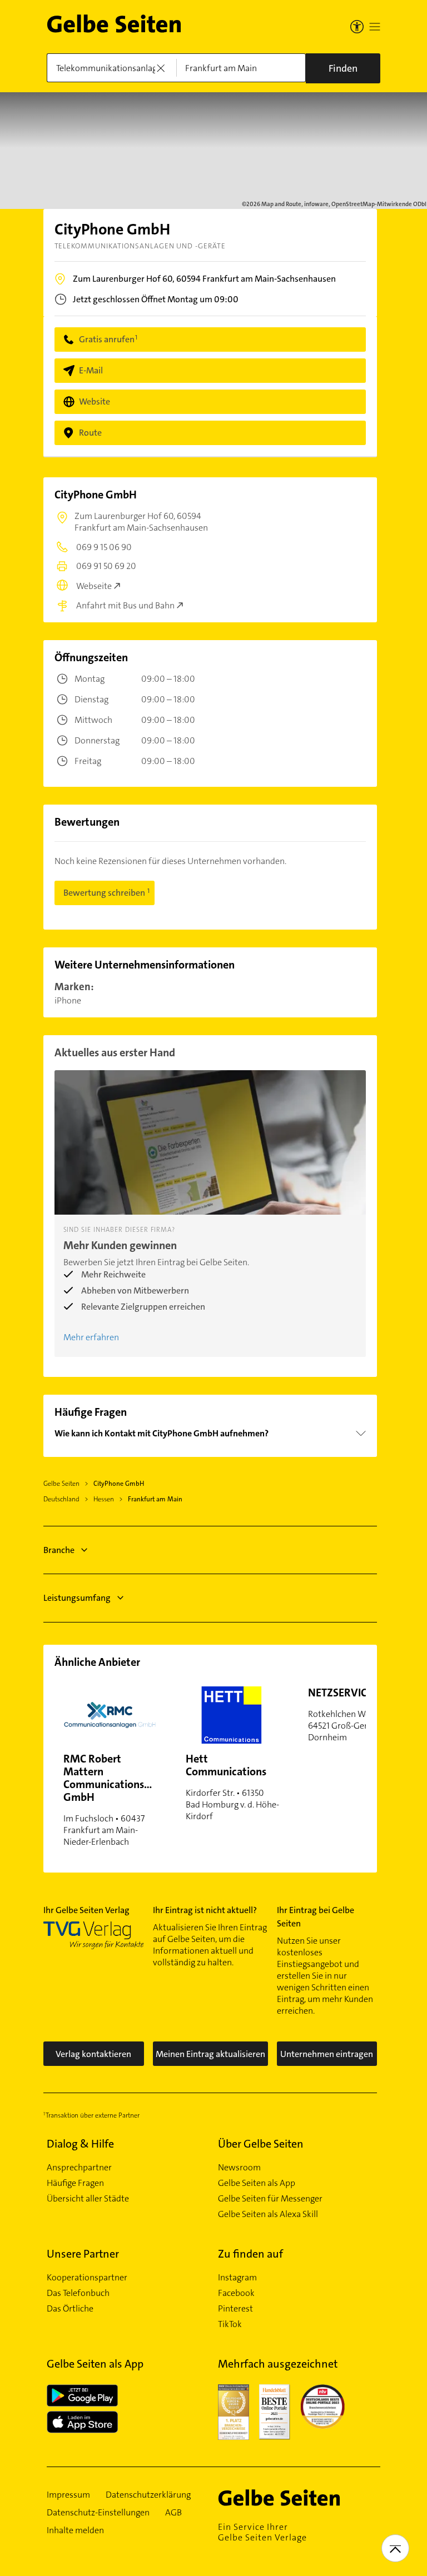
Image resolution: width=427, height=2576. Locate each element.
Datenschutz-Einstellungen (98, 2513)
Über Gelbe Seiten (261, 2144)
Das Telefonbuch (78, 2293)
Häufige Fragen (75, 2183)
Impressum (68, 2495)
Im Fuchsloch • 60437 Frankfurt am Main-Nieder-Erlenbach (115, 1799)
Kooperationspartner (87, 2278)
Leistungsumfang (77, 1598)
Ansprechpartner (79, 2168)
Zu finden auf (250, 2254)
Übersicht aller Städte (88, 2199)
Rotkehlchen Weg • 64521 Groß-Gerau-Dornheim (359, 1714)
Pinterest (235, 2309)
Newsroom (239, 2168)
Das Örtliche (70, 2309)
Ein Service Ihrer (262, 2532)
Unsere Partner (83, 2254)
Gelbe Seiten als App (257, 2183)
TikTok (230, 2324)
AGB (173, 2513)
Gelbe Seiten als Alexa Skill (268, 2214)
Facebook (236, 2293)
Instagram (237, 2278)
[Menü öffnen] (375, 27)
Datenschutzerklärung (148, 2495)
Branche (59, 1550)
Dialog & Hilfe (80, 2144)
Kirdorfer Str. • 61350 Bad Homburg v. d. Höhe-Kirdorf (232, 1787)
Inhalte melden (75, 2530)
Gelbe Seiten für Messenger (270, 2199)
